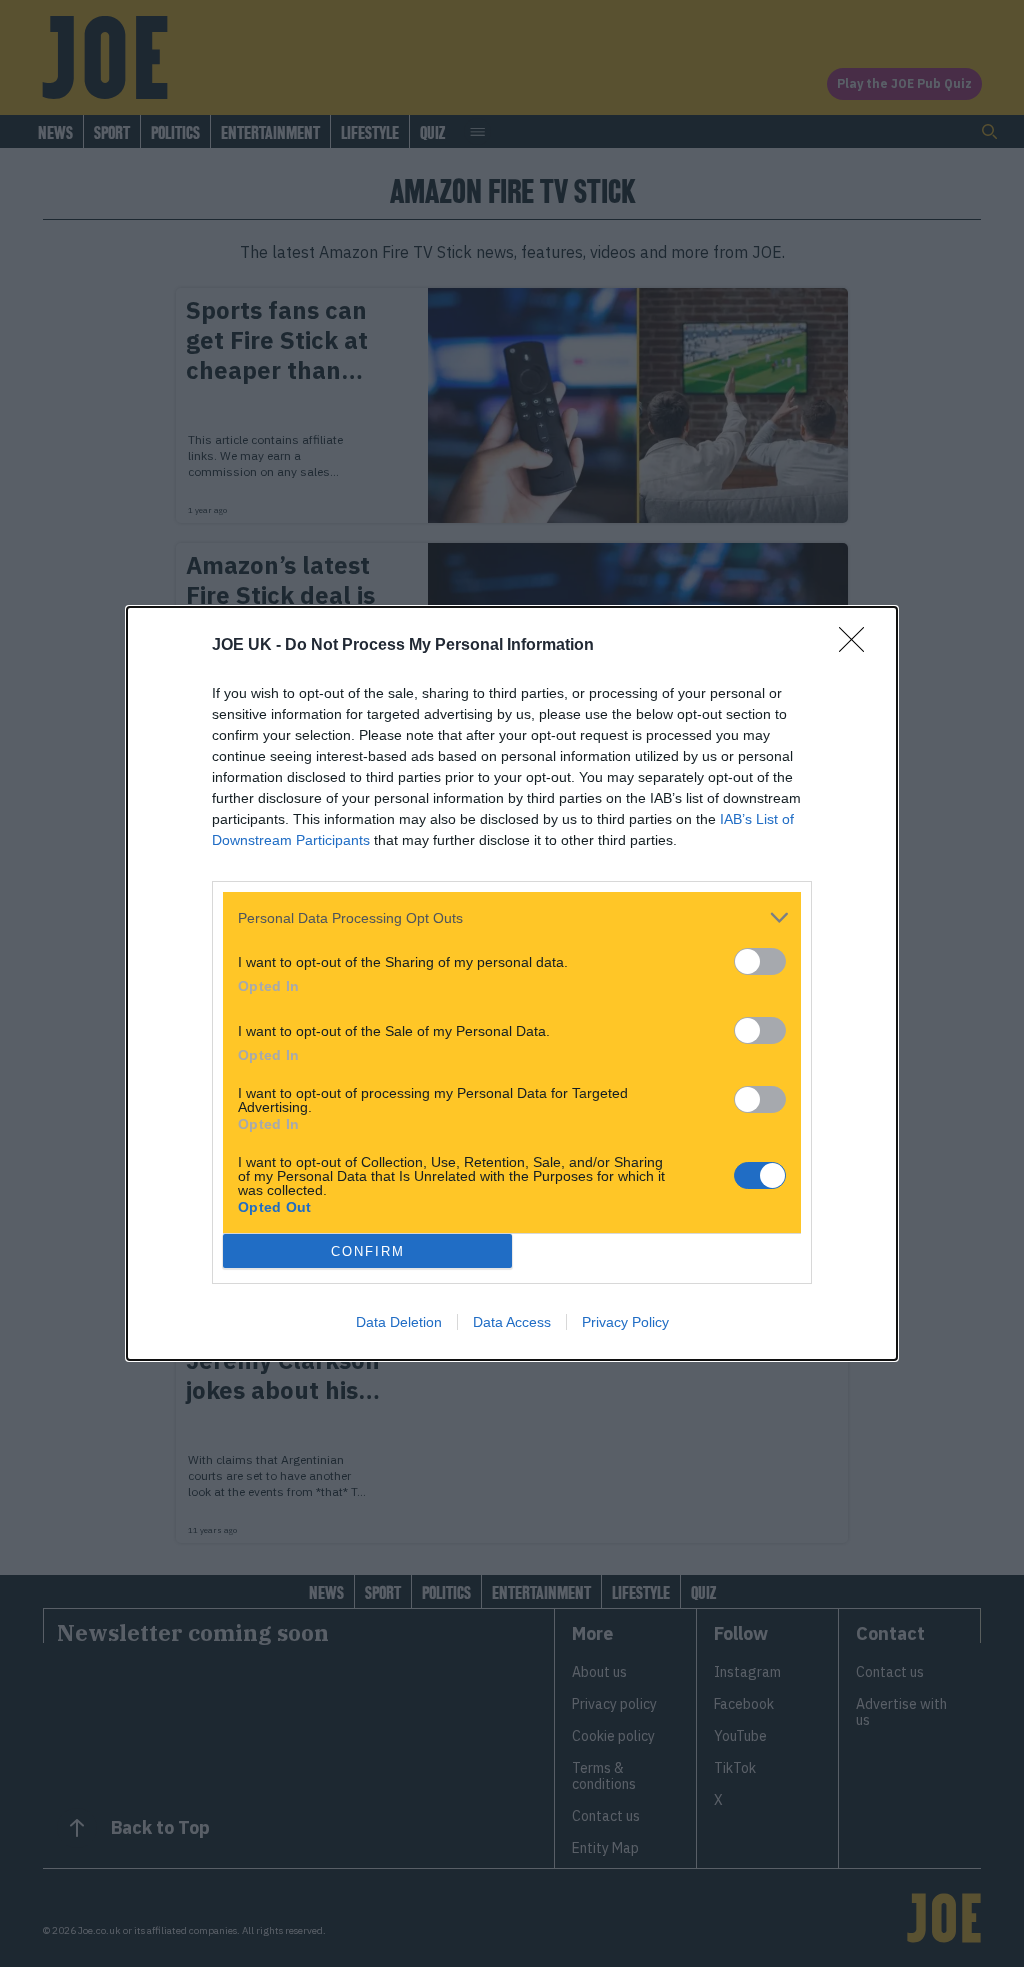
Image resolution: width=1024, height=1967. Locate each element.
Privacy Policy (625, 1322)
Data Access (512, 1322)
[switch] (760, 961)
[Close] (858, 646)
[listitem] (512, 917)
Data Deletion (399, 1322)
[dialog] (512, 983)
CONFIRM (368, 1251)
